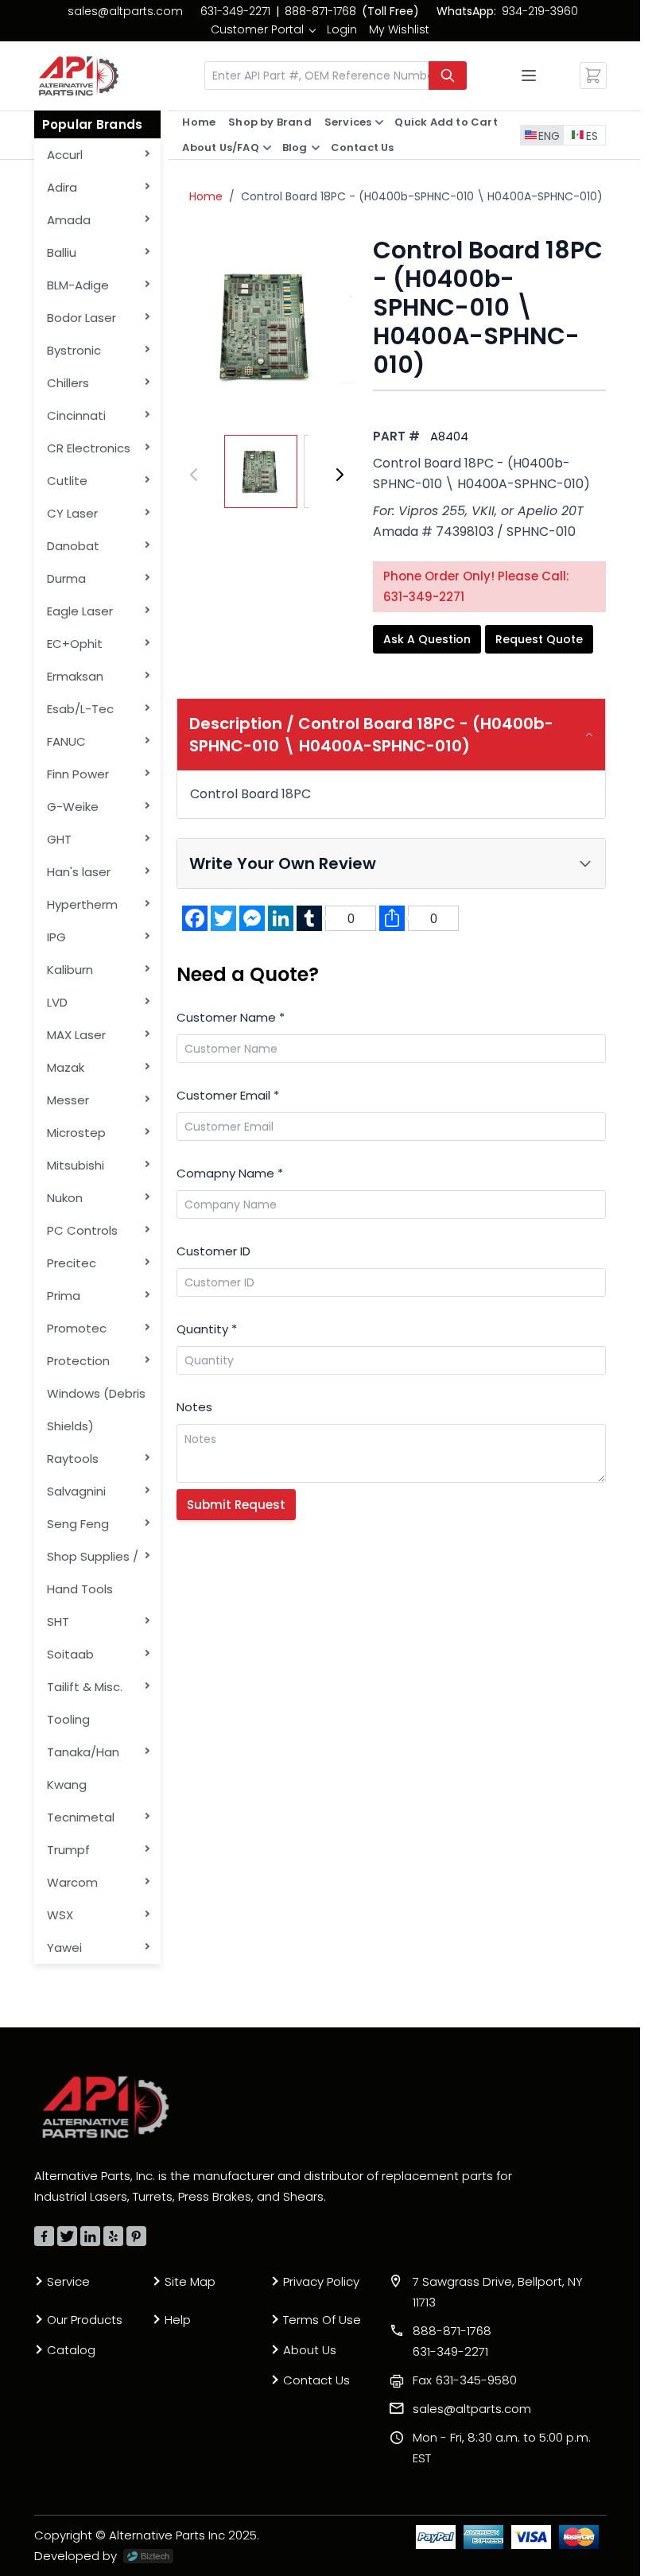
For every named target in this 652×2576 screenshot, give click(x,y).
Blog (295, 147)
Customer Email (228, 1095)
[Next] (340, 475)
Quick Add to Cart (446, 122)
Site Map (190, 2281)
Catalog (71, 2350)
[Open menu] (529, 76)
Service (68, 2281)
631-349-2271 (235, 11)
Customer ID (213, 1251)
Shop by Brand (270, 122)
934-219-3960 (540, 11)
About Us (310, 2350)
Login (342, 29)
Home (199, 122)
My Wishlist (399, 29)
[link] (263, 29)
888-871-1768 (320, 11)
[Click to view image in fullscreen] (267, 326)
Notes (194, 1407)
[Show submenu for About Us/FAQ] (267, 148)
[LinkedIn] (90, 2236)
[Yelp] (113, 2236)
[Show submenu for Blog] (316, 148)
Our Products (85, 2320)
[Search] (448, 76)
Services (348, 122)
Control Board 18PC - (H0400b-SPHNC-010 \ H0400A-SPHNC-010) (423, 196)
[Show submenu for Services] (379, 122)
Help (178, 2320)
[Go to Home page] (79, 76)
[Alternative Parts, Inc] (106, 2107)
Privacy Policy (321, 2281)
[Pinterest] (136, 2236)
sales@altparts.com (125, 11)
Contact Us (363, 147)
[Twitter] (67, 2236)
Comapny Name (230, 1173)
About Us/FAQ (220, 147)
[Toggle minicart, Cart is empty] (593, 76)
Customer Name (231, 1017)
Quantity (207, 1329)
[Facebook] (44, 2236)
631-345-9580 (465, 2380)
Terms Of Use (322, 2320)
